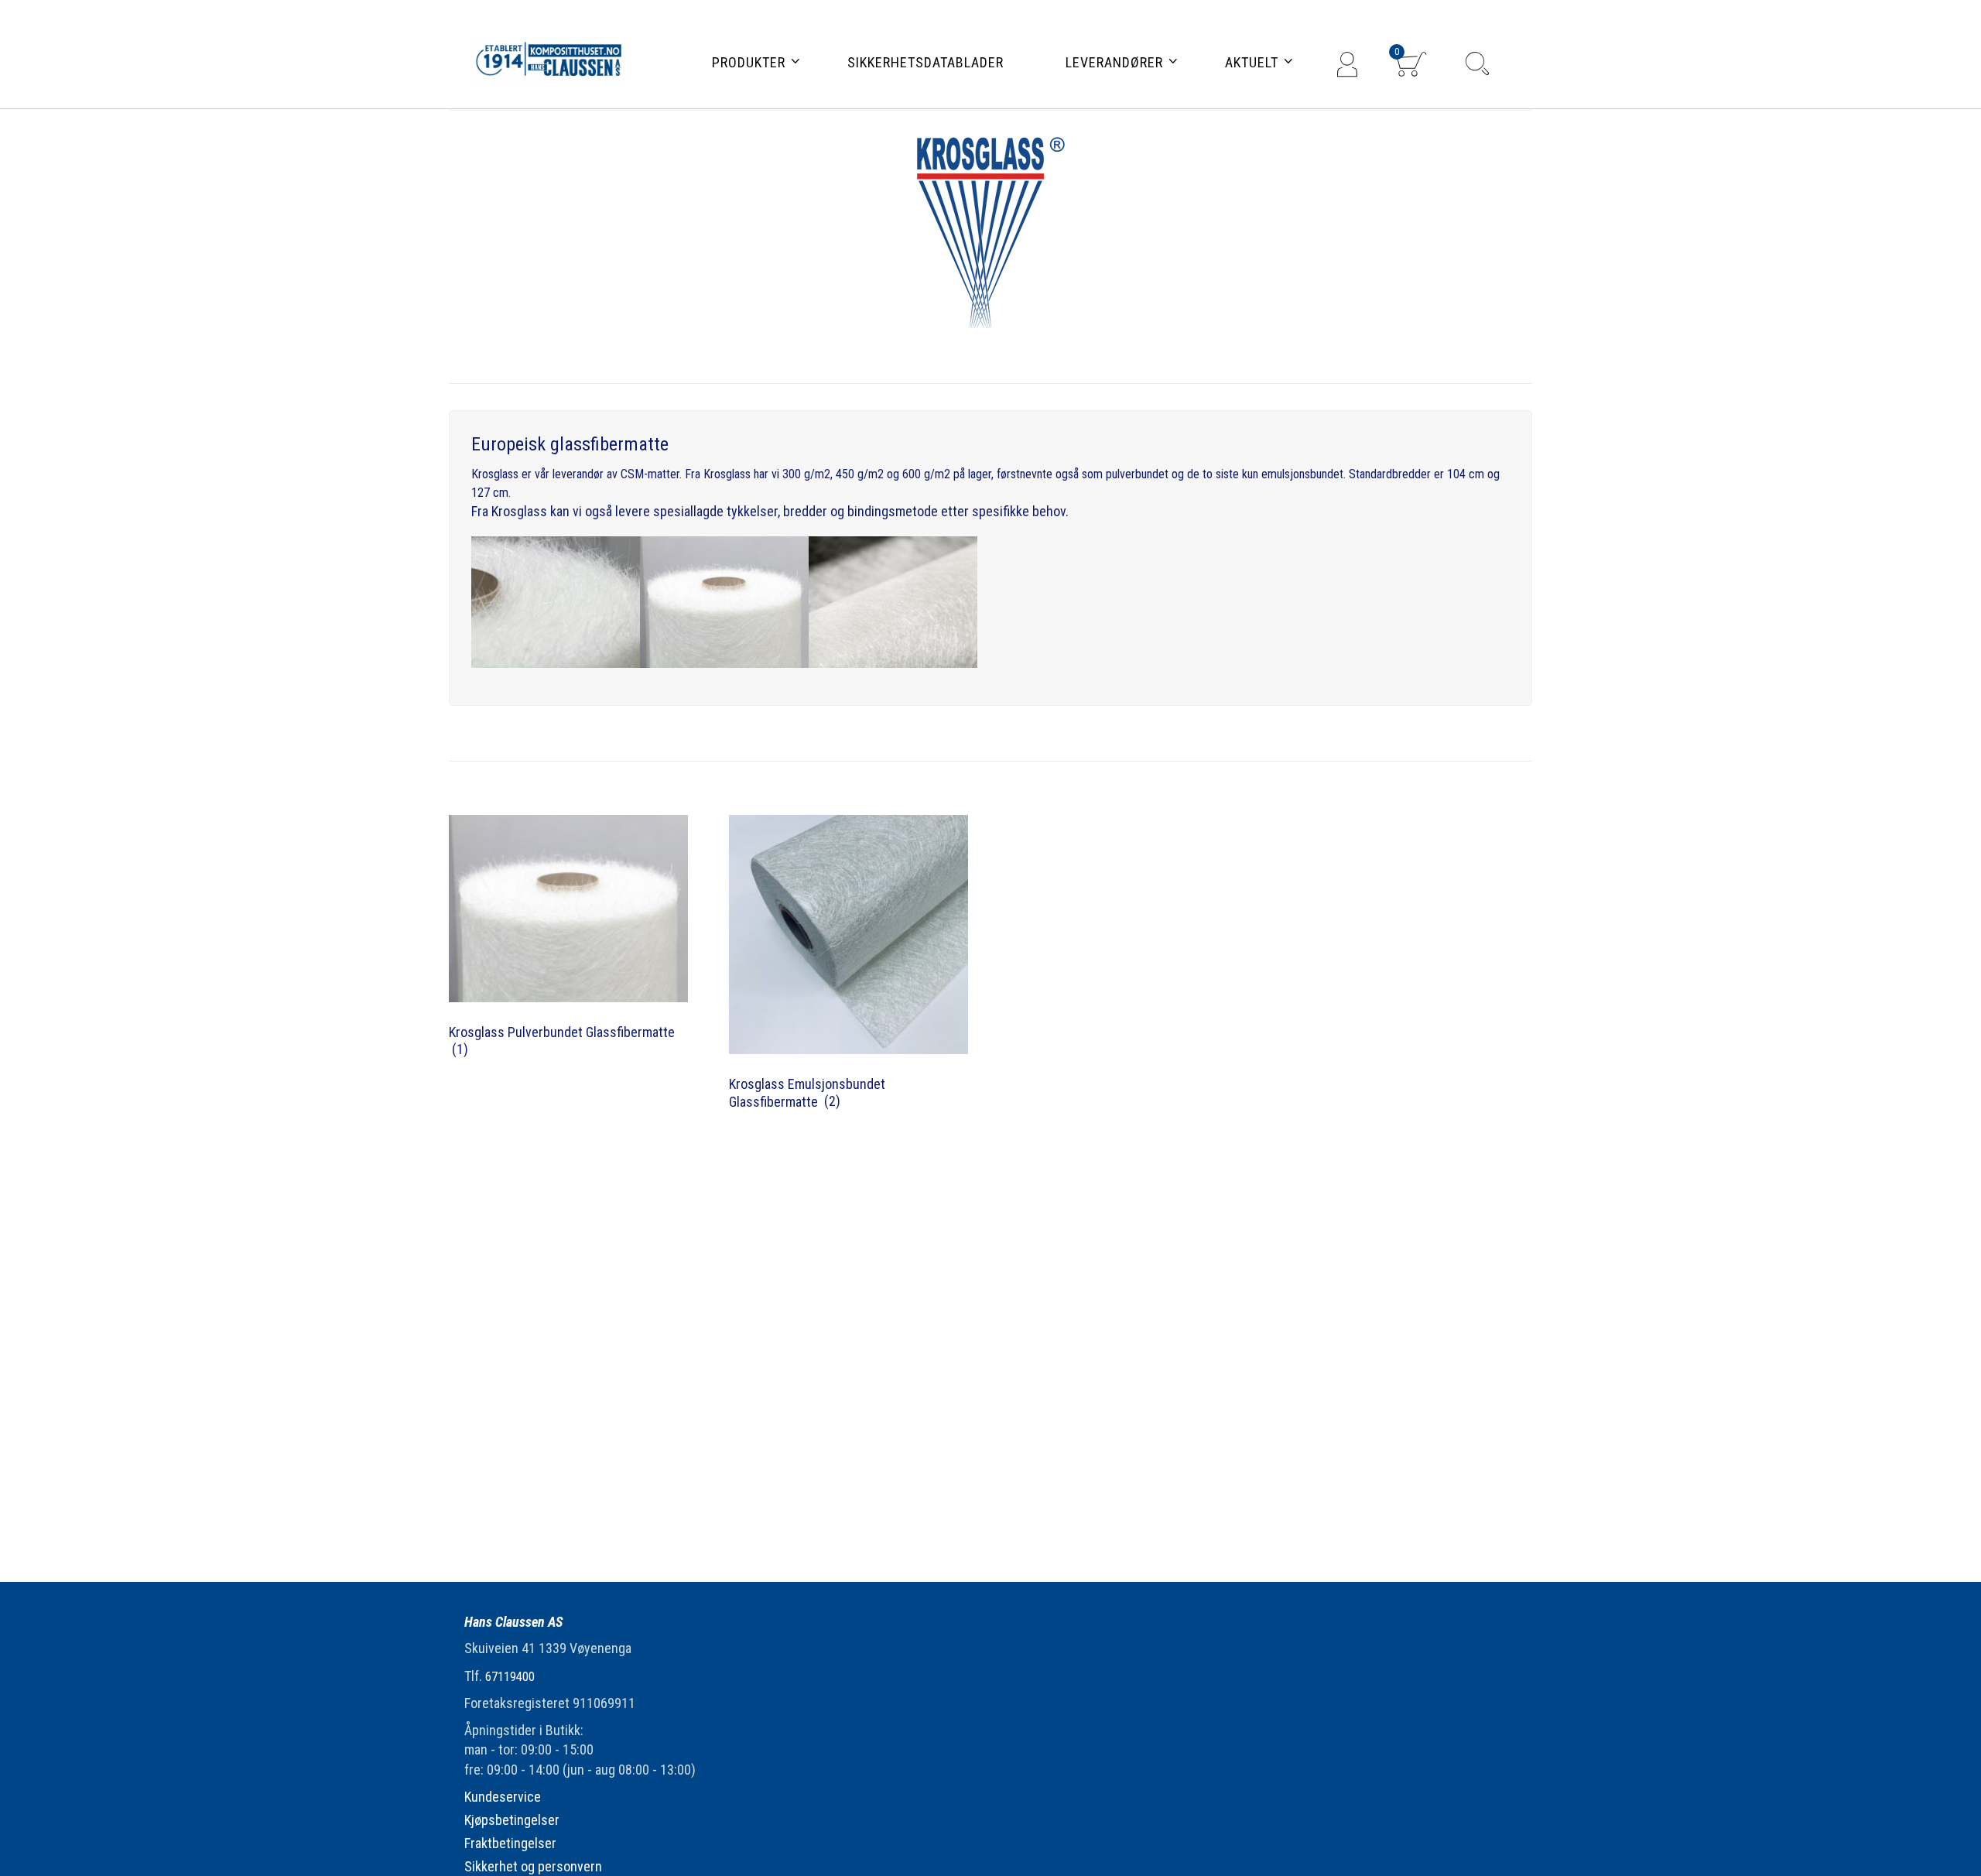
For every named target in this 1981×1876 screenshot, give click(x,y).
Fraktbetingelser (510, 1843)
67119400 (510, 1677)
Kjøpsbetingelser (512, 1820)
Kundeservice (503, 1797)
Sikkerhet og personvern (533, 1866)
